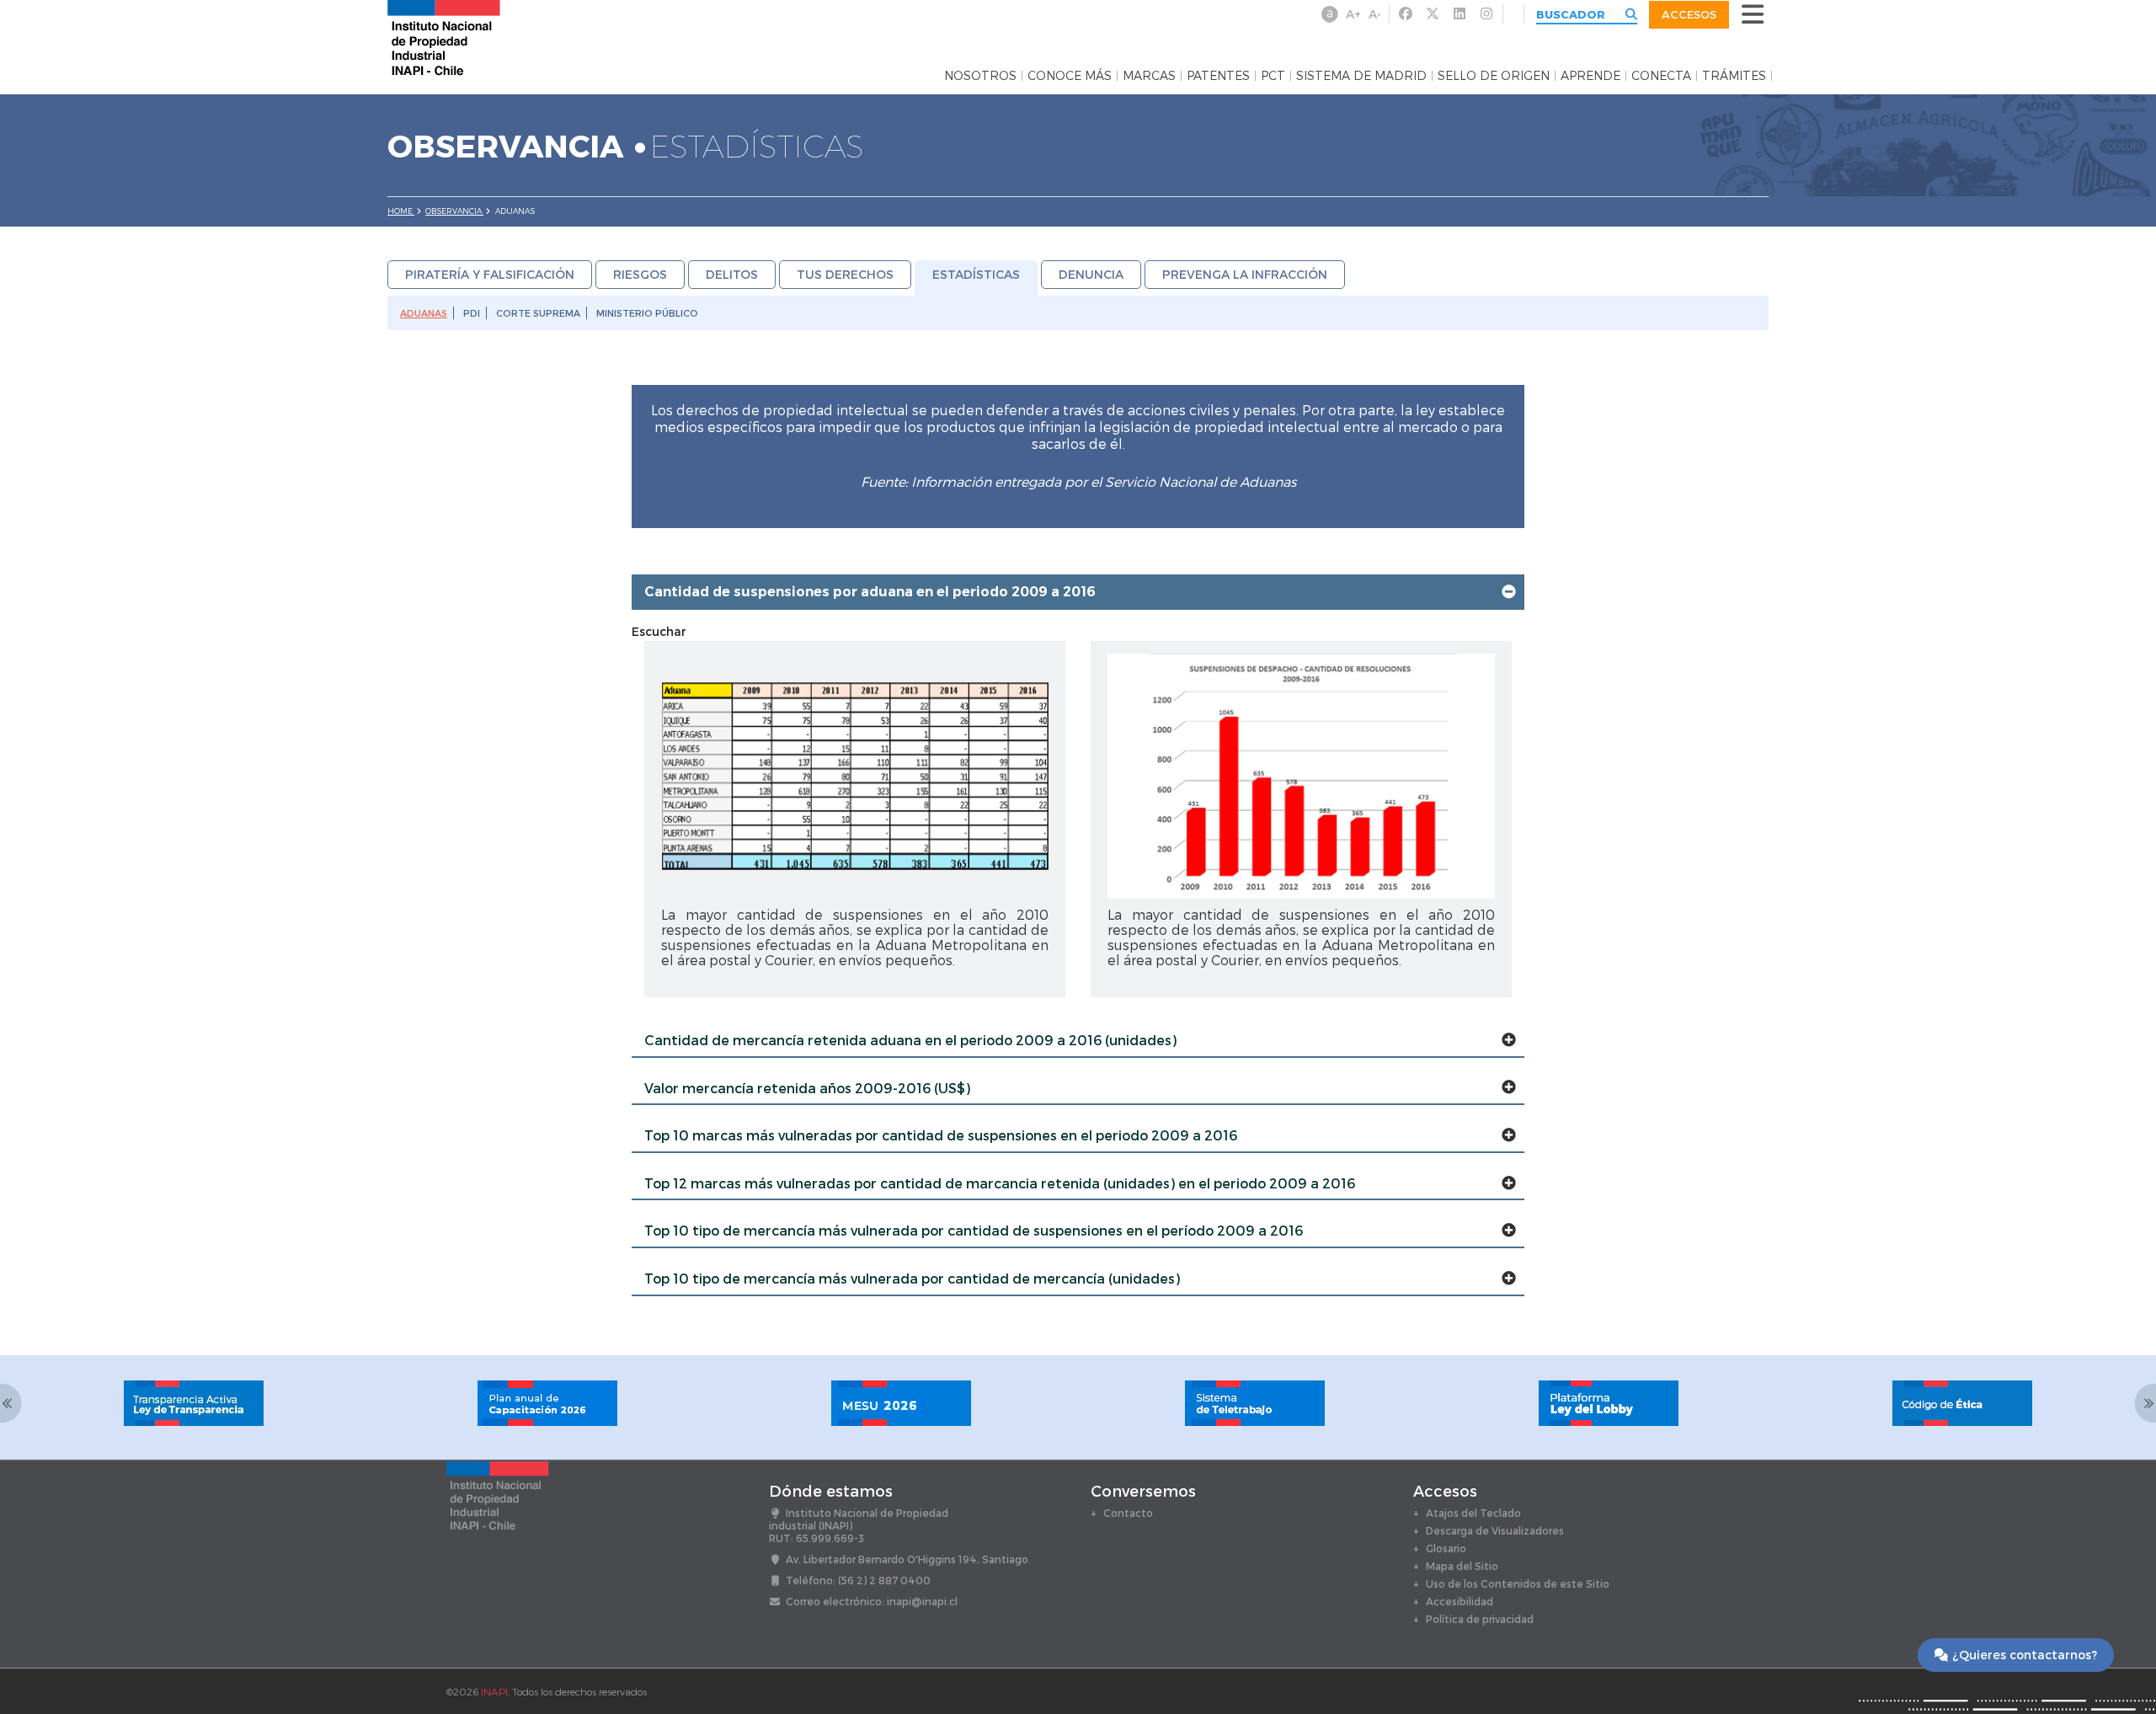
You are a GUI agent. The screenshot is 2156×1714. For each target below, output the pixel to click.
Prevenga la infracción (1245, 274)
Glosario (1446, 1548)
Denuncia (1091, 274)
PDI (472, 313)
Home (401, 211)
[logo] (444, 37)
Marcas (1149, 76)
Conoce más (1070, 76)
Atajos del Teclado (1473, 1513)
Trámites (1734, 76)
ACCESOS (1689, 14)
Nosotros (980, 76)
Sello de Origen (1494, 76)
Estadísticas (976, 274)
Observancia (454, 211)
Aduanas (424, 313)
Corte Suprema (538, 313)
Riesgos (640, 274)
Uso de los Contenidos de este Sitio (1518, 1583)
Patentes (1218, 76)
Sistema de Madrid (1361, 76)
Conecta (1661, 76)
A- (1375, 14)
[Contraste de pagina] (1330, 14)
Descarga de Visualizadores (1495, 1530)
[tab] (1078, 592)
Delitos (732, 274)
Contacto (1128, 1513)
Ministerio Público (647, 313)
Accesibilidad (1460, 1601)
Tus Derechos (845, 274)
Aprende (1590, 76)
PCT (1273, 76)
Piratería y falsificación (490, 274)
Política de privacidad (1480, 1619)
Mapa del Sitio (1462, 1566)
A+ (1353, 14)
